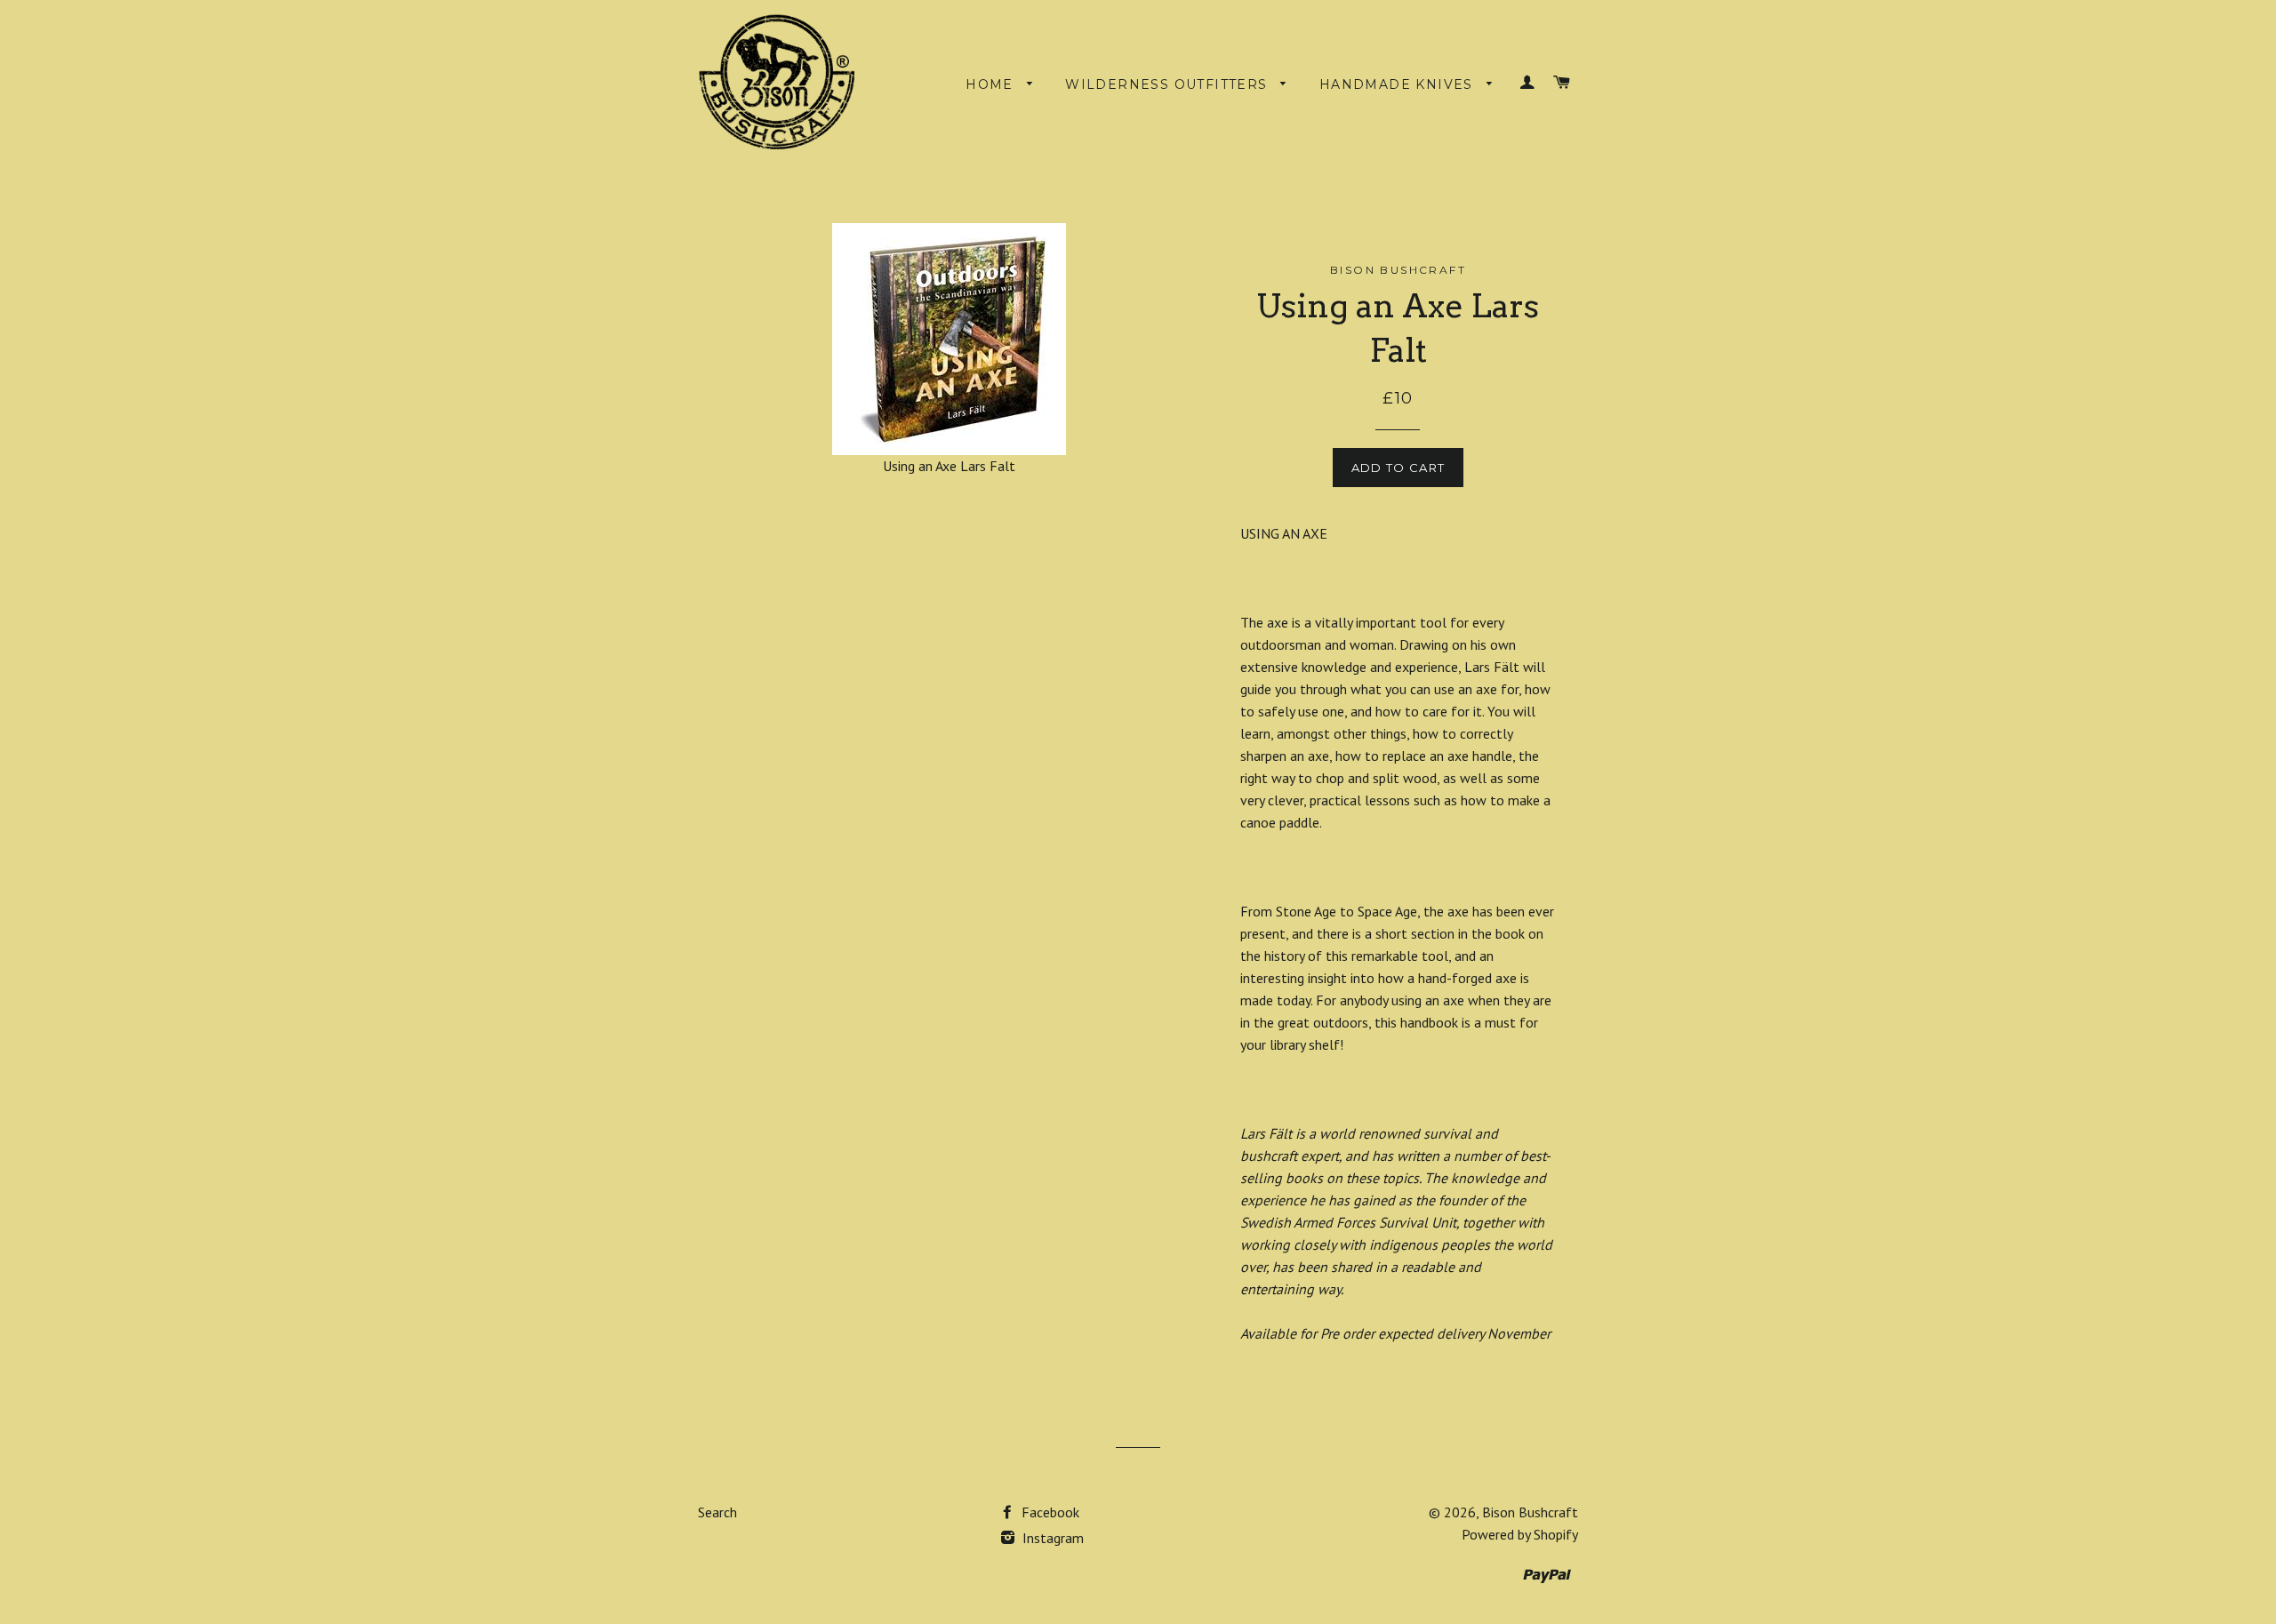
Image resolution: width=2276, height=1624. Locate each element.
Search (717, 1512)
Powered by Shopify (1520, 1534)
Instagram (1051, 1538)
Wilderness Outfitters (1169, 84)
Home (992, 84)
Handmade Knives (1398, 84)
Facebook (1049, 1512)
